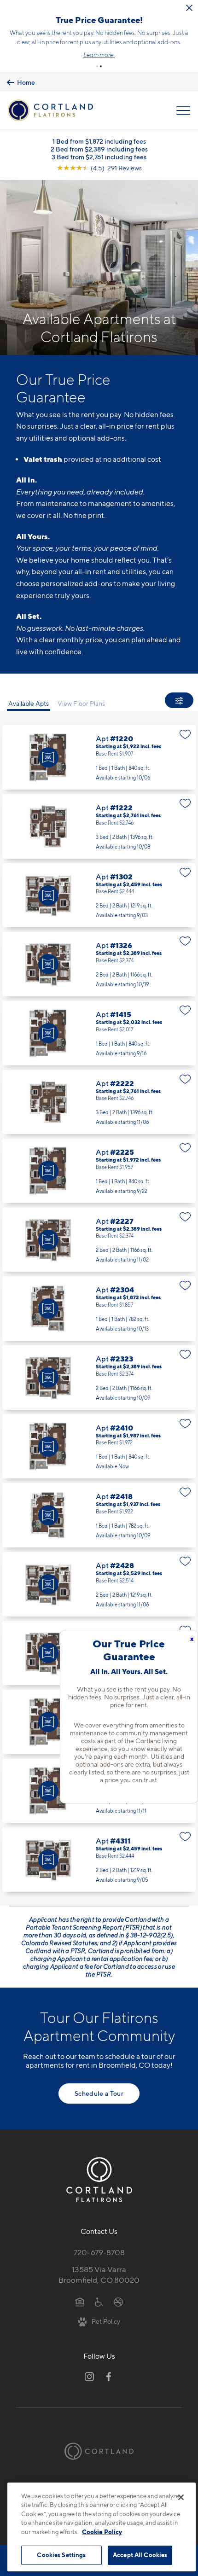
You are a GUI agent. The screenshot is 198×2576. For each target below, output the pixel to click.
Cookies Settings (61, 2555)
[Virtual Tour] (48, 757)
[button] (97, 66)
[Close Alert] (189, 8)
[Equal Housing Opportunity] (80, 2302)
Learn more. (99, 55)
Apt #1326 (99, 964)
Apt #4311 (99, 1860)
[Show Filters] (179, 700)
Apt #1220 (99, 757)
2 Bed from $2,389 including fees (99, 149)
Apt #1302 (99, 895)
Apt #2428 (99, 1584)
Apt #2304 (99, 1308)
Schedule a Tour (99, 2093)
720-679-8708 (99, 2252)
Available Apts (29, 703)
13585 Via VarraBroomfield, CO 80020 (99, 2275)
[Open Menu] (183, 110)
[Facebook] (109, 2377)
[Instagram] (89, 2377)
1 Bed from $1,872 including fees (99, 141)
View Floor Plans (81, 703)
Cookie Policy (102, 2532)
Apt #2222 (99, 1102)
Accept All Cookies (140, 2555)
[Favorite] (185, 734)
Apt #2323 (99, 1378)
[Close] (181, 2497)
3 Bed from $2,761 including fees (99, 157)
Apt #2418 (99, 1515)
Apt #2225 (99, 1171)
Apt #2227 (99, 1240)
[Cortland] (99, 2451)
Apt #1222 (99, 826)
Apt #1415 (99, 1033)
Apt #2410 (99, 1447)
